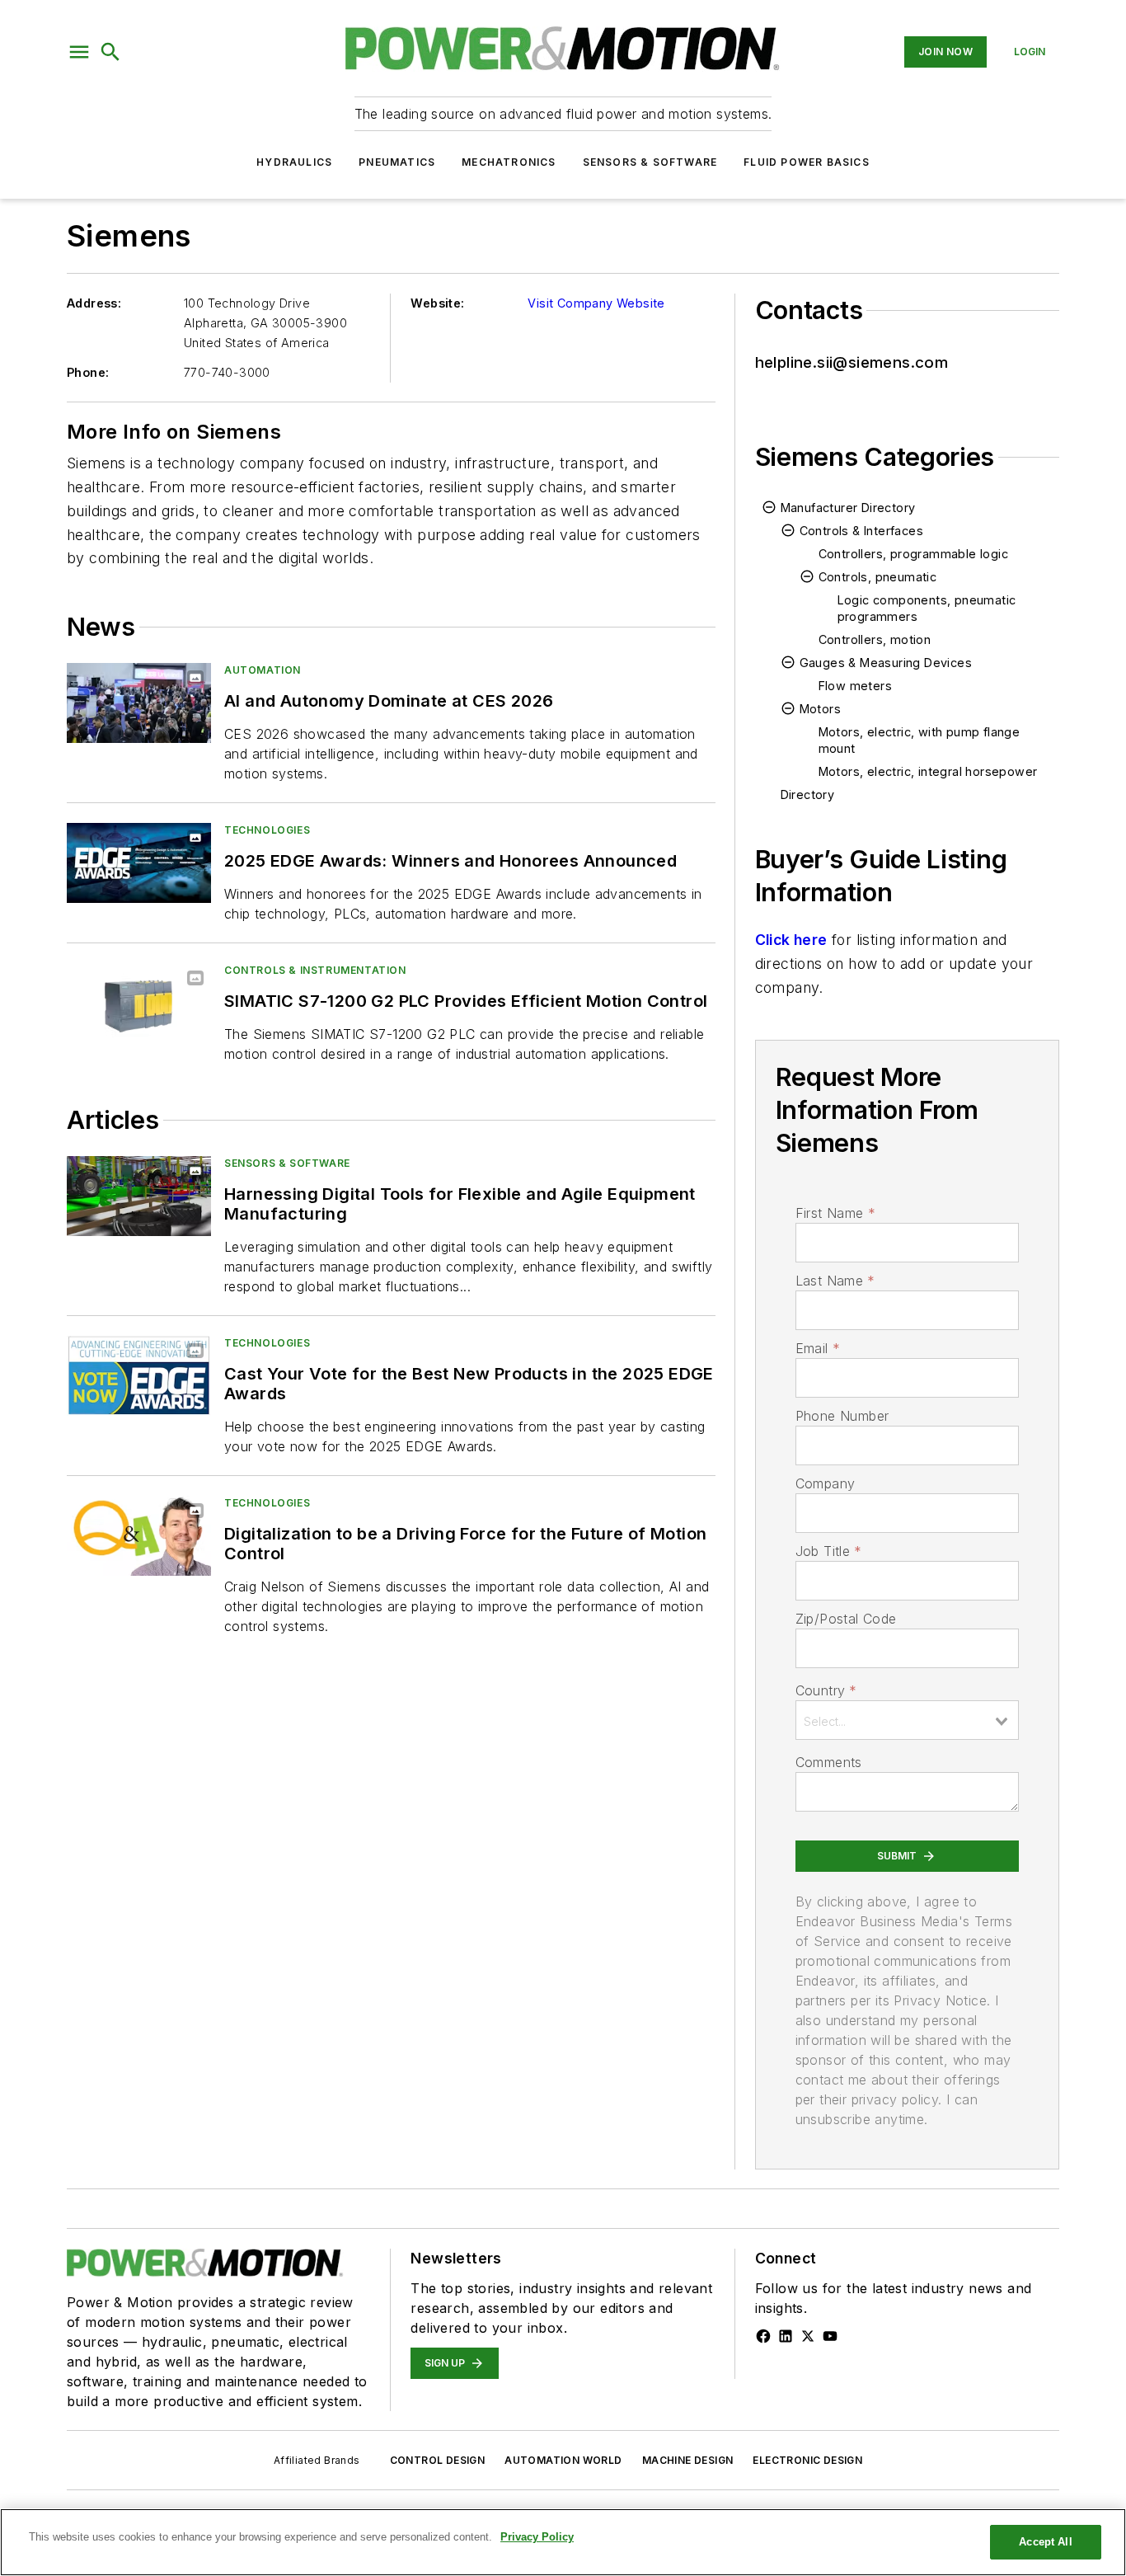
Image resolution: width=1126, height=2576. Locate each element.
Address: (94, 303)
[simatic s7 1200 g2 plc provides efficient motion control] (139, 1003)
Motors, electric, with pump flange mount (920, 740)
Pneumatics (397, 162)
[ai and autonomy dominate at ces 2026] (139, 703)
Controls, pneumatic (878, 577)
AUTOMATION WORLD (563, 2460)
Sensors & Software (650, 162)
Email (818, 1348)
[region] (563, 2542)
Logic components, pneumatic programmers (927, 608)
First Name (835, 1213)
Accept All (1045, 2542)
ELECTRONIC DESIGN (807, 2460)
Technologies (267, 830)
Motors (820, 709)
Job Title (829, 1551)
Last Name (835, 1281)
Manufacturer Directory (848, 508)
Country (826, 1690)
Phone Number (842, 1416)
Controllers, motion (875, 639)
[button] (79, 52)
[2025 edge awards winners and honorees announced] (139, 863)
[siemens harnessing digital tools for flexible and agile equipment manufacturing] (139, 1196)
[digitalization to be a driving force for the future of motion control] (139, 1536)
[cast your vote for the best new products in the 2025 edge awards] (139, 1376)
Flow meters (855, 686)
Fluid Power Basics (807, 162)
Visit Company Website (596, 303)
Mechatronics (509, 162)
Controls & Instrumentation (315, 970)
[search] (110, 52)
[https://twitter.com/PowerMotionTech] (808, 2336)
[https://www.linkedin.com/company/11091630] (786, 2336)
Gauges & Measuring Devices (886, 663)
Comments (829, 1762)
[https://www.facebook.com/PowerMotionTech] (763, 2336)
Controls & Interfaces (861, 531)
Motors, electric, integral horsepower (928, 771)
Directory (808, 794)
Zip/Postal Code (846, 1619)
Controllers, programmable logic (913, 554)
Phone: (88, 372)
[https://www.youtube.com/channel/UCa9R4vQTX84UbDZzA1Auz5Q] (830, 2336)
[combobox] (907, 1720)
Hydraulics (294, 162)
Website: (437, 303)
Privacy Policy (537, 2537)
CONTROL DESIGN (438, 2460)
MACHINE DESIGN (688, 2460)
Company (826, 1483)
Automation (263, 670)
